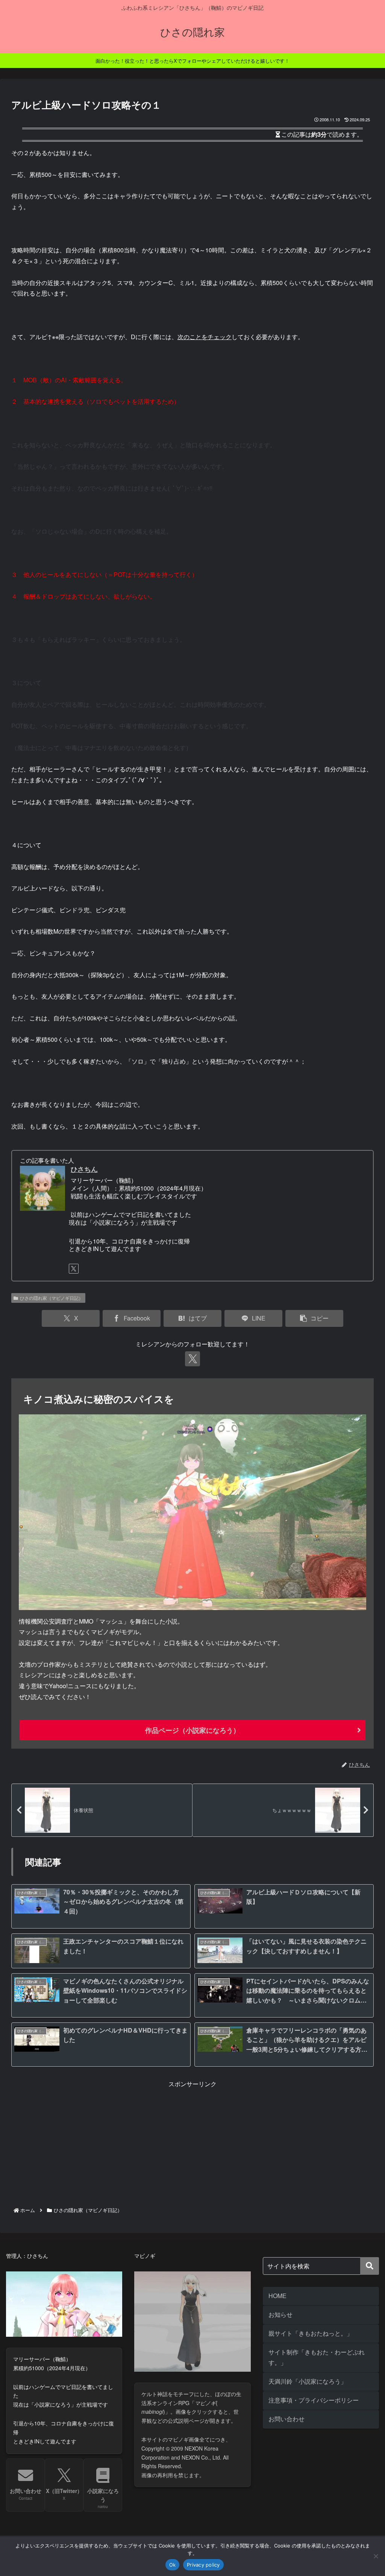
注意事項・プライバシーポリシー (314, 2400)
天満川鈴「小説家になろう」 (308, 2381)
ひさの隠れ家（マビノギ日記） (52, 1298)
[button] (314, 1318)
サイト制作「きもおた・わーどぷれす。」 (317, 2357)
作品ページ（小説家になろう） (192, 1730)
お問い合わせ (286, 2419)
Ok (173, 2565)
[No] (376, 2556)
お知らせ (280, 2314)
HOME (277, 2296)
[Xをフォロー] (74, 1269)
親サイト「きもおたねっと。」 (311, 2333)
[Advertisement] (192, 2142)
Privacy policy (203, 2565)
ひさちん (84, 1169)
